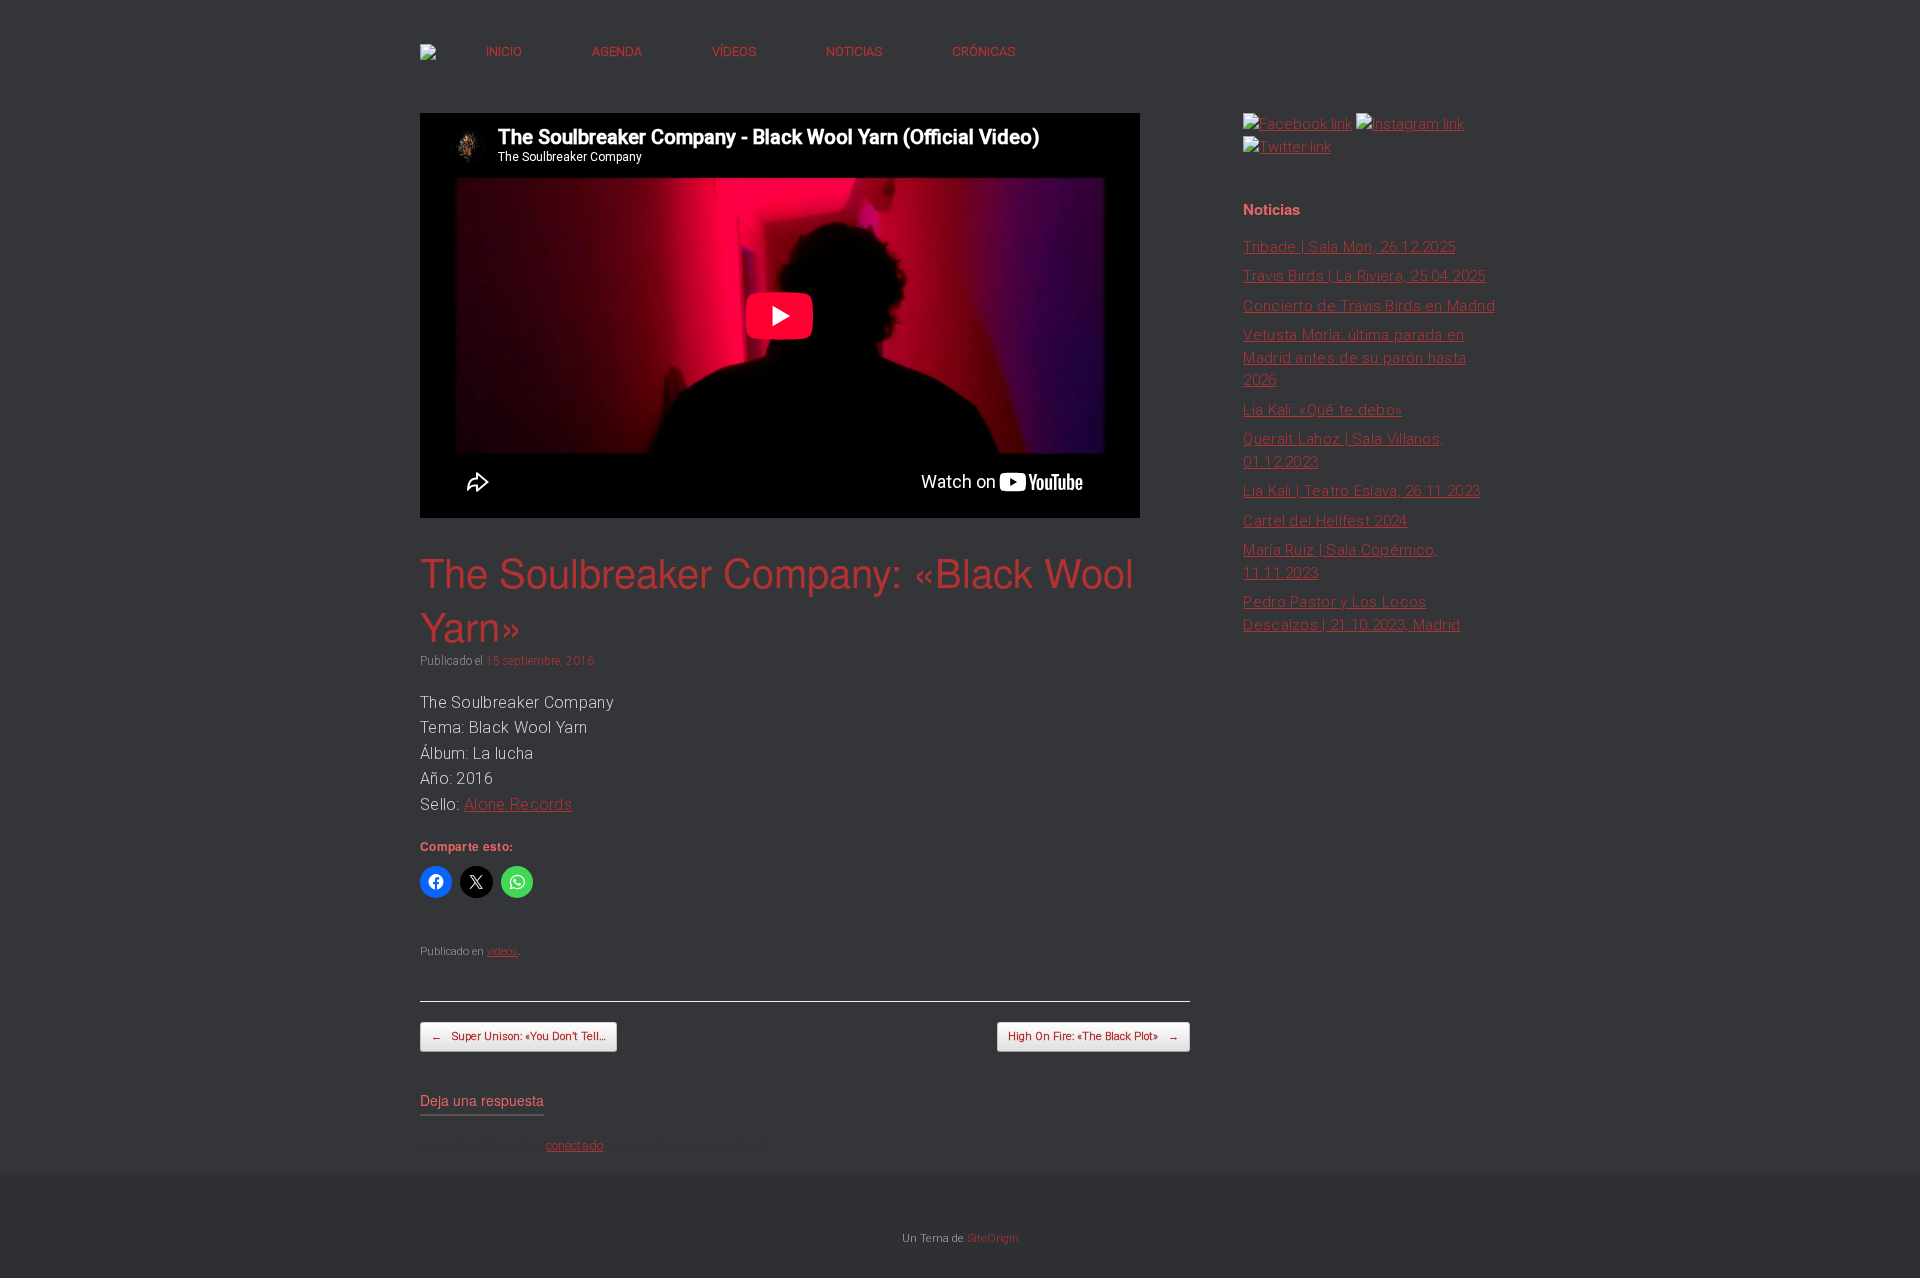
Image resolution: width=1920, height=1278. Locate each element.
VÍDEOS (734, 51)
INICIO (504, 51)
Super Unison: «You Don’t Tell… (518, 1036)
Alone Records (518, 804)
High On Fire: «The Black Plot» (1093, 1036)
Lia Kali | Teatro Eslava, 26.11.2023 (1361, 491)
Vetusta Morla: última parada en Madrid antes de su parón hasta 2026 (1354, 357)
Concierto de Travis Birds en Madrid (1369, 306)
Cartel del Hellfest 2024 (1325, 521)
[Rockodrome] (428, 52)
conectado (574, 1145)
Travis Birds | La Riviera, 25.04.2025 (1364, 276)
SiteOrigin (993, 1238)
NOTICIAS (854, 51)
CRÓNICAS (983, 51)
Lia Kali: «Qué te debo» (1322, 410)
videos (502, 951)
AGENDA (617, 51)
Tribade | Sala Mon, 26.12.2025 (1349, 247)
